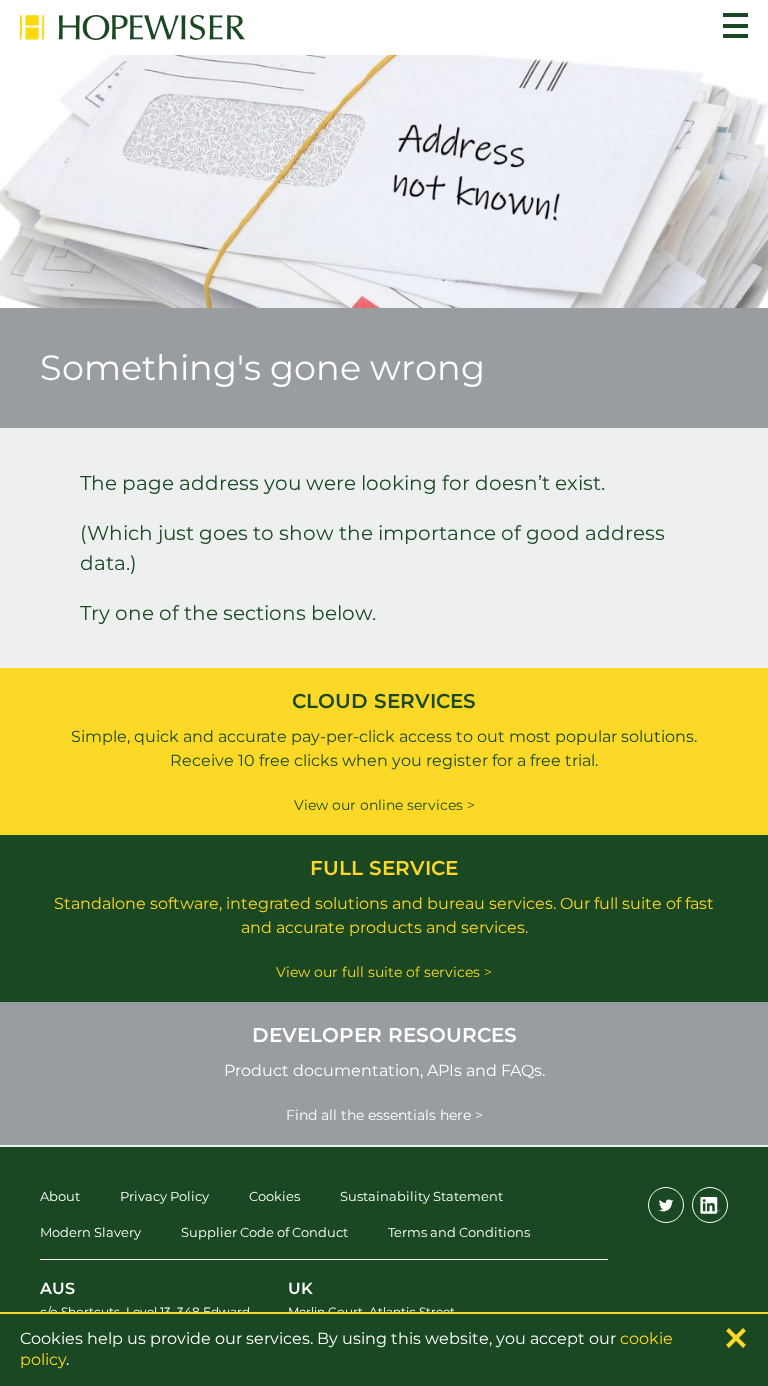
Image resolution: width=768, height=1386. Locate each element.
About (60, 1196)
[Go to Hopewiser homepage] (132, 27)
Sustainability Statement (421, 1196)
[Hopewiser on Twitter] (666, 1205)
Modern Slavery (90, 1232)
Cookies (274, 1196)
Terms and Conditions (459, 1232)
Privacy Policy (164, 1196)
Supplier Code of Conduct (264, 1232)
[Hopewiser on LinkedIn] (710, 1205)
